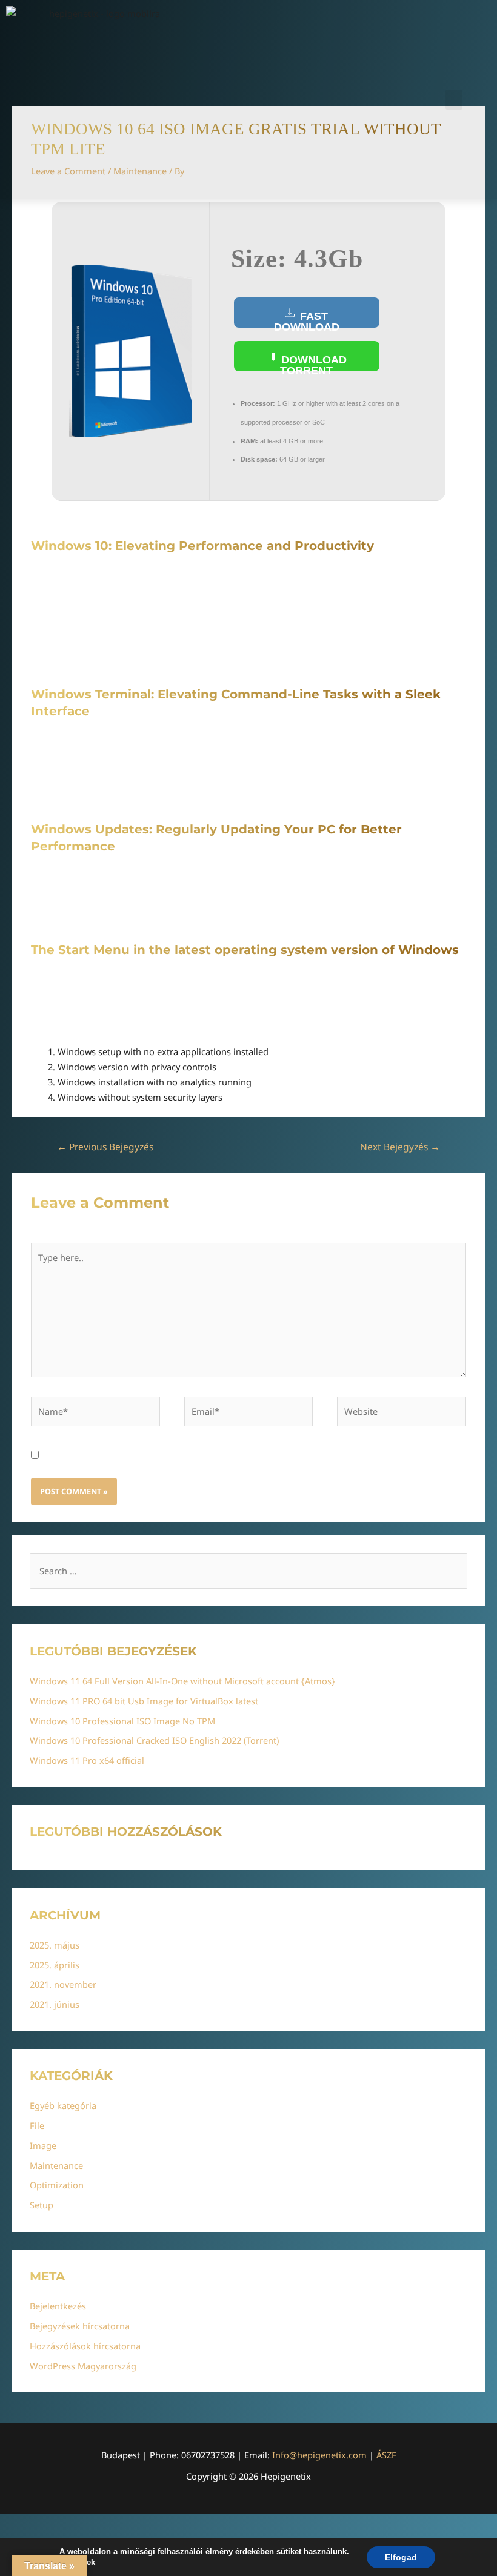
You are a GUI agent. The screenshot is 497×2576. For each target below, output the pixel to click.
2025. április (55, 1965)
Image (43, 2145)
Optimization (57, 2185)
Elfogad (401, 2557)
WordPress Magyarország (83, 2366)
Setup (42, 2205)
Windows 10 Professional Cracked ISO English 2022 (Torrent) (154, 1740)
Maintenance (56, 2165)
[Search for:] (248, 1571)
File (37, 2125)
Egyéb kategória (63, 2105)
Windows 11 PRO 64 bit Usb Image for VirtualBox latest (144, 1701)
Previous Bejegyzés (105, 1147)
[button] (454, 100)
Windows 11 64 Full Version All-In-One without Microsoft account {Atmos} (182, 1681)
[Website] (402, 1413)
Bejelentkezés (58, 2306)
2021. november (63, 1984)
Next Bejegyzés (400, 1147)
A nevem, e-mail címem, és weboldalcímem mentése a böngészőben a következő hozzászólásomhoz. (256, 1455)
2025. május (55, 1945)
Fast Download (307, 319)
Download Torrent (312, 363)
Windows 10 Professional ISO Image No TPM (122, 1721)
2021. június (55, 2004)
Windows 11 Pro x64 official (87, 1760)
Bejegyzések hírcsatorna (80, 2326)
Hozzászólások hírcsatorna (85, 2346)
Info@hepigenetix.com (319, 2455)
